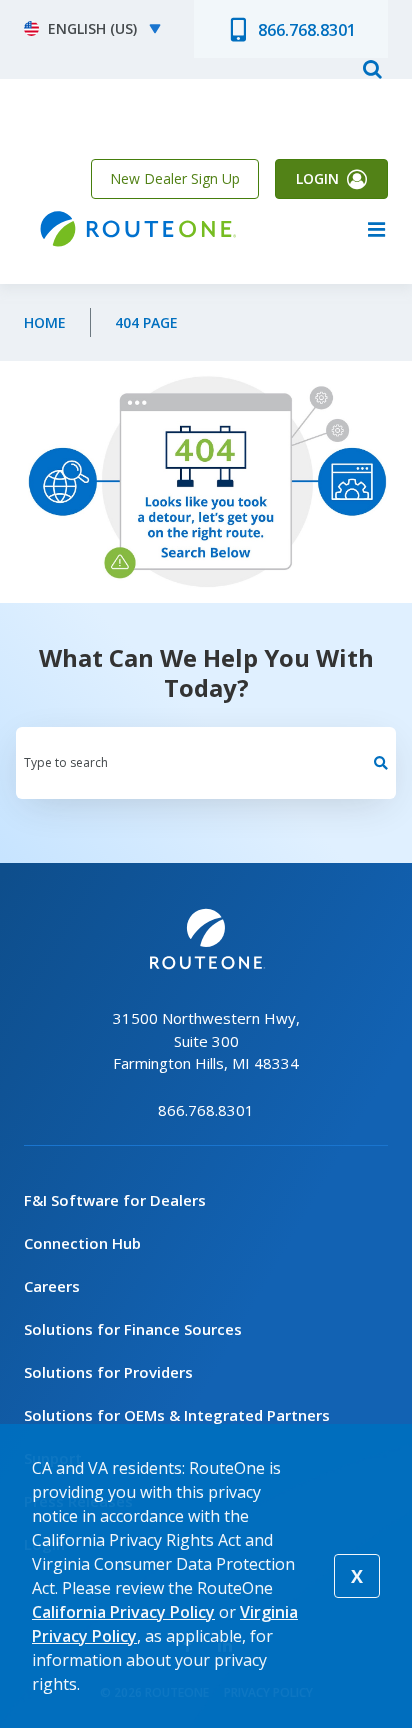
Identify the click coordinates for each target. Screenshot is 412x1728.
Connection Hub (82, 1243)
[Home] (136, 229)
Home (45, 322)
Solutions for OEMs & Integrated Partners (177, 1415)
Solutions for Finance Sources (133, 1329)
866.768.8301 (307, 30)
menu (376, 229)
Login (317, 178)
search (372, 68)
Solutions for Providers (108, 1372)
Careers (52, 1286)
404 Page (146, 322)
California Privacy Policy (123, 1612)
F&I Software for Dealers (115, 1200)
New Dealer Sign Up (175, 178)
